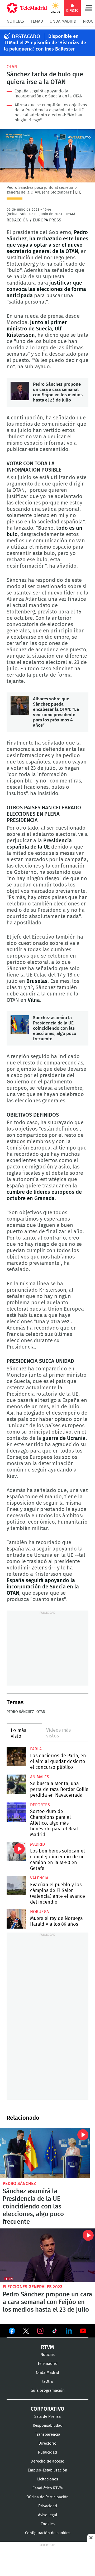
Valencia (39, 1878)
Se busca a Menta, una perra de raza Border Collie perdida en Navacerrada (16, 1784)
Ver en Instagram (40, 2331)
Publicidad (47, 2452)
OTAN (12, 67)
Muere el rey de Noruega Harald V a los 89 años (16, 1919)
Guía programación (48, 2391)
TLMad (37, 21)
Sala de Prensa (47, 2417)
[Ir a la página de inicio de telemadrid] (27, 8)
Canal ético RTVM (48, 2488)
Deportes (40, 1805)
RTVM (47, 2347)
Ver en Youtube (83, 2331)
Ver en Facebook (12, 2332)
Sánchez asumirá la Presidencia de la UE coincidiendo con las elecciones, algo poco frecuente (20, 1024)
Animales (40, 1777)
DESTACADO (26, 37)
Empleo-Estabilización (47, 2470)
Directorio (47, 2443)
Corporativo (47, 2409)
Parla (36, 1749)
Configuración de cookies (48, 2533)
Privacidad (48, 2506)
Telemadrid (47, 2364)
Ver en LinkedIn (69, 2331)
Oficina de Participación (47, 2497)
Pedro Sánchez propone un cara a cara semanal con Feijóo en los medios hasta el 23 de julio (20, 391)
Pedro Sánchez (20, 1712)
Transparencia (47, 2434)
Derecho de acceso (47, 2461)
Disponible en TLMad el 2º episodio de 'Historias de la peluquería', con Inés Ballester (45, 43)
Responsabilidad (48, 2426)
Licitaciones (48, 2479)
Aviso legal (47, 2515)
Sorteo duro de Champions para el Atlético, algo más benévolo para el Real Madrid (16, 1812)
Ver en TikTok (55, 2332)
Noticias (15, 21)
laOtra (47, 2382)
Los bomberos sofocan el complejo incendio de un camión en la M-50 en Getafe (16, 1852)
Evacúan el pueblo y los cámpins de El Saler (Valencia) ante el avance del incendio (16, 1885)
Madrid (37, 1844)
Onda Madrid (63, 21)
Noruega (39, 1912)
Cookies (48, 2524)
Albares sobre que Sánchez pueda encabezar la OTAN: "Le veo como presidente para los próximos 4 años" (20, 706)
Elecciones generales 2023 (33, 2287)
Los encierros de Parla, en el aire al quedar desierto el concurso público (16, 1756)
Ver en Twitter (26, 2332)
